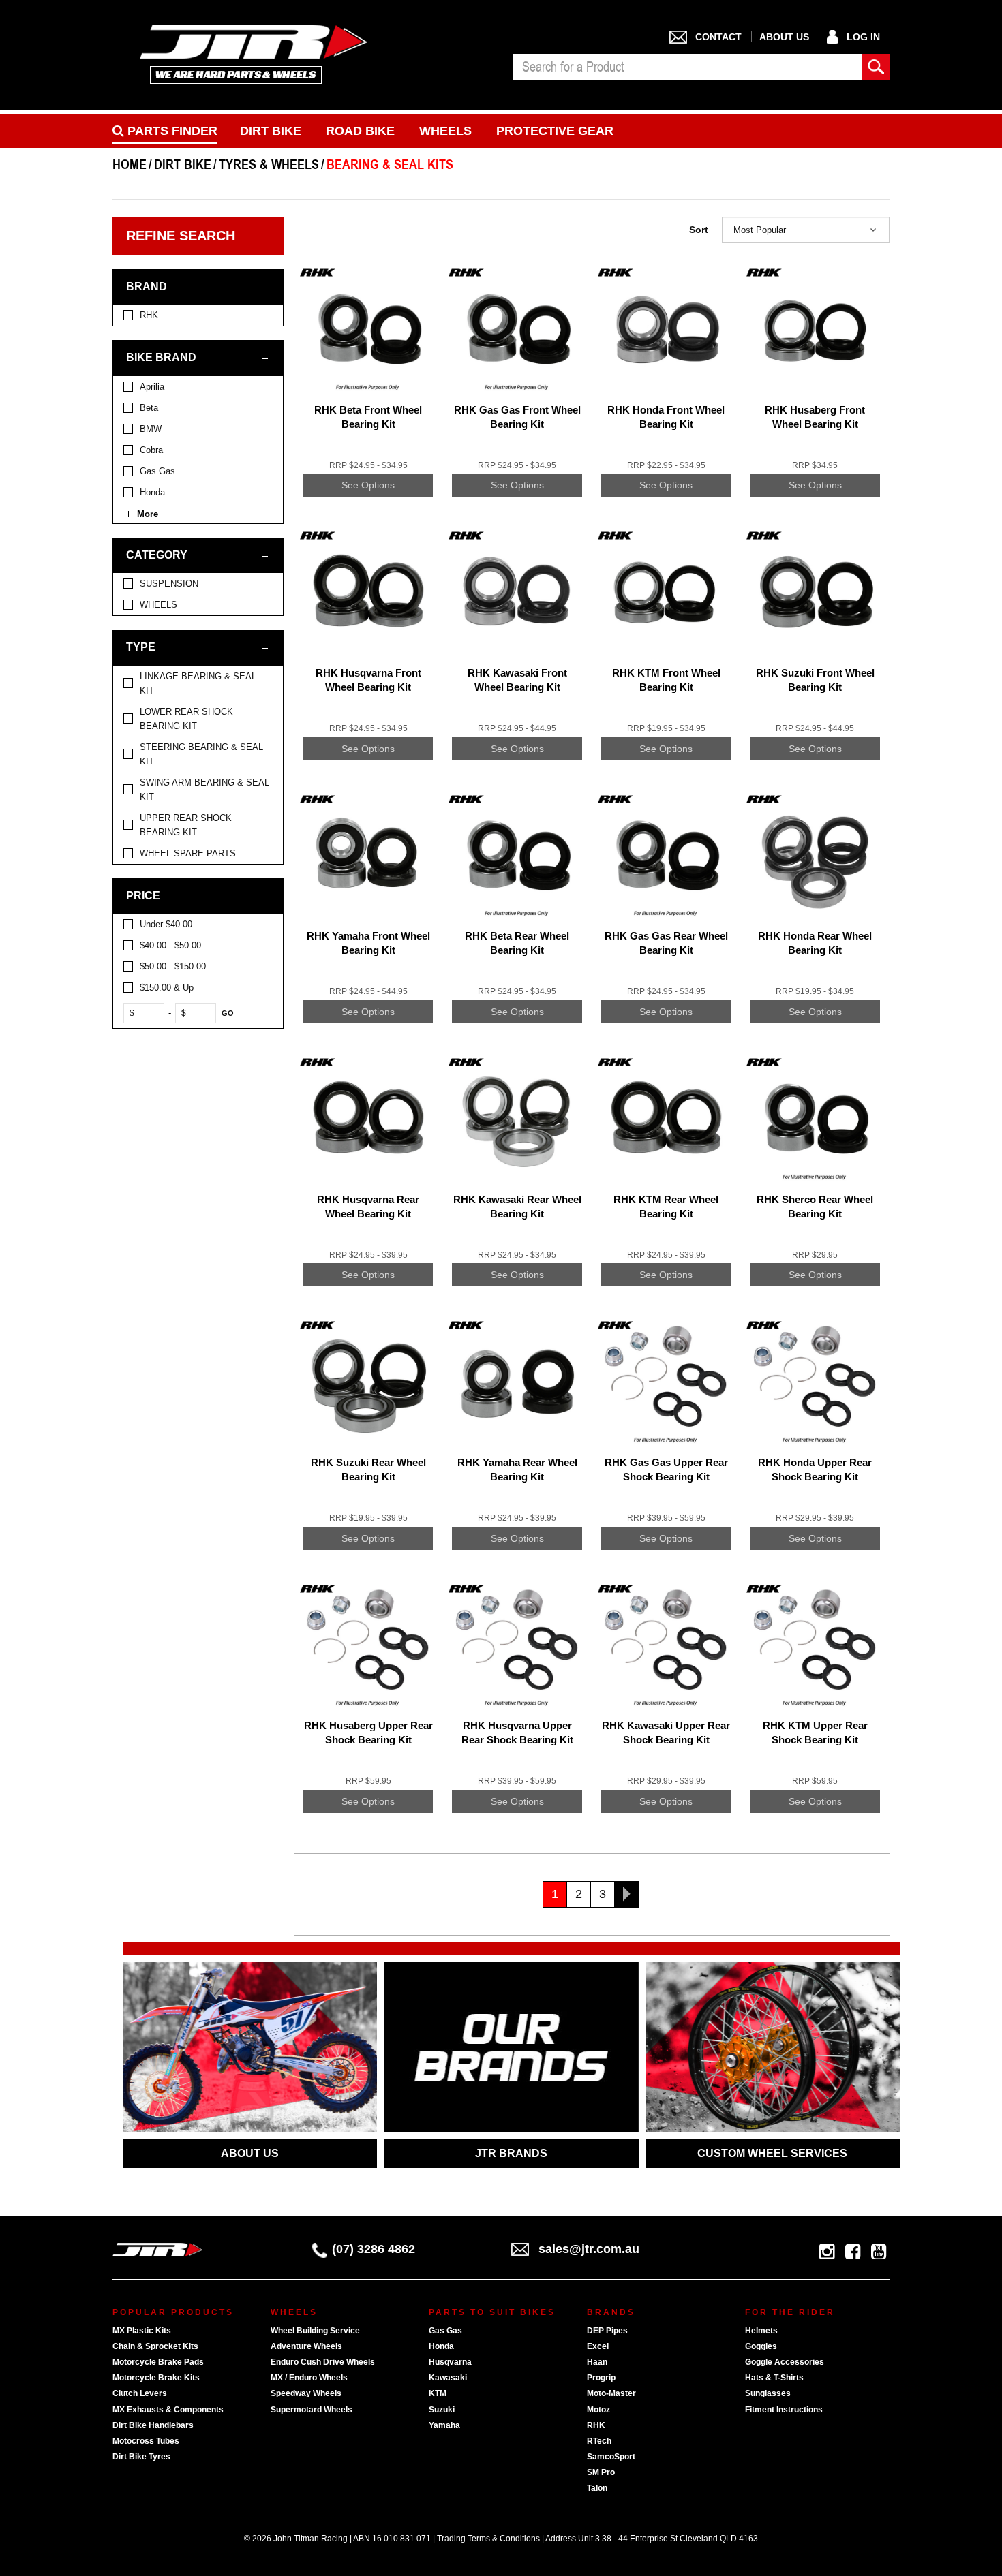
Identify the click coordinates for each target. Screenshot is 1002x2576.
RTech (599, 2441)
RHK (596, 2425)
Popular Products (173, 2312)
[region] (203, 1076)
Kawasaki (448, 2378)
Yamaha (444, 2425)
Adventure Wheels (306, 2346)
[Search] (876, 67)
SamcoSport (611, 2457)
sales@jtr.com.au (589, 2249)
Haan (597, 2362)
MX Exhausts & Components (168, 2410)
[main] (592, 1097)
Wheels (445, 131)
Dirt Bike (271, 131)
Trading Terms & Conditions (488, 2539)
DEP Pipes (607, 2331)
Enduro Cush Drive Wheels (323, 2362)
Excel (598, 2346)
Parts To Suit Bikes (492, 2312)
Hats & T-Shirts (774, 2378)
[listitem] (198, 315)
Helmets (761, 2331)
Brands (611, 2312)
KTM (438, 2393)
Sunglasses (768, 2393)
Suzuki (442, 2410)
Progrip (601, 2378)
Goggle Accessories (785, 2362)
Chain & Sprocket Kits (155, 2346)
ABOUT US (250, 2153)
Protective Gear (555, 131)
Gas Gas (445, 2331)
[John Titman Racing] (254, 53)
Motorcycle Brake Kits (156, 2378)
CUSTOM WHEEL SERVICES (772, 2153)
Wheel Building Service (315, 2331)
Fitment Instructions (784, 2410)
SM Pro (601, 2472)
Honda (441, 2346)
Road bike (360, 131)
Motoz (598, 2410)
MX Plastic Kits (142, 2331)
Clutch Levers (140, 2393)
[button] (806, 230)
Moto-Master (611, 2393)
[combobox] (688, 67)
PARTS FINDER (171, 131)
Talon (597, 2488)
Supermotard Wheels (312, 2410)
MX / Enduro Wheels (309, 2378)
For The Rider (790, 2312)
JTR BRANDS (511, 2153)
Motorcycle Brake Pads (158, 2362)
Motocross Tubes (146, 2441)
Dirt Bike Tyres (141, 2457)
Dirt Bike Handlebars (153, 2425)
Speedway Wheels (306, 2393)
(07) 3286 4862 (374, 2249)
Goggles (761, 2346)
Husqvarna (450, 2362)
